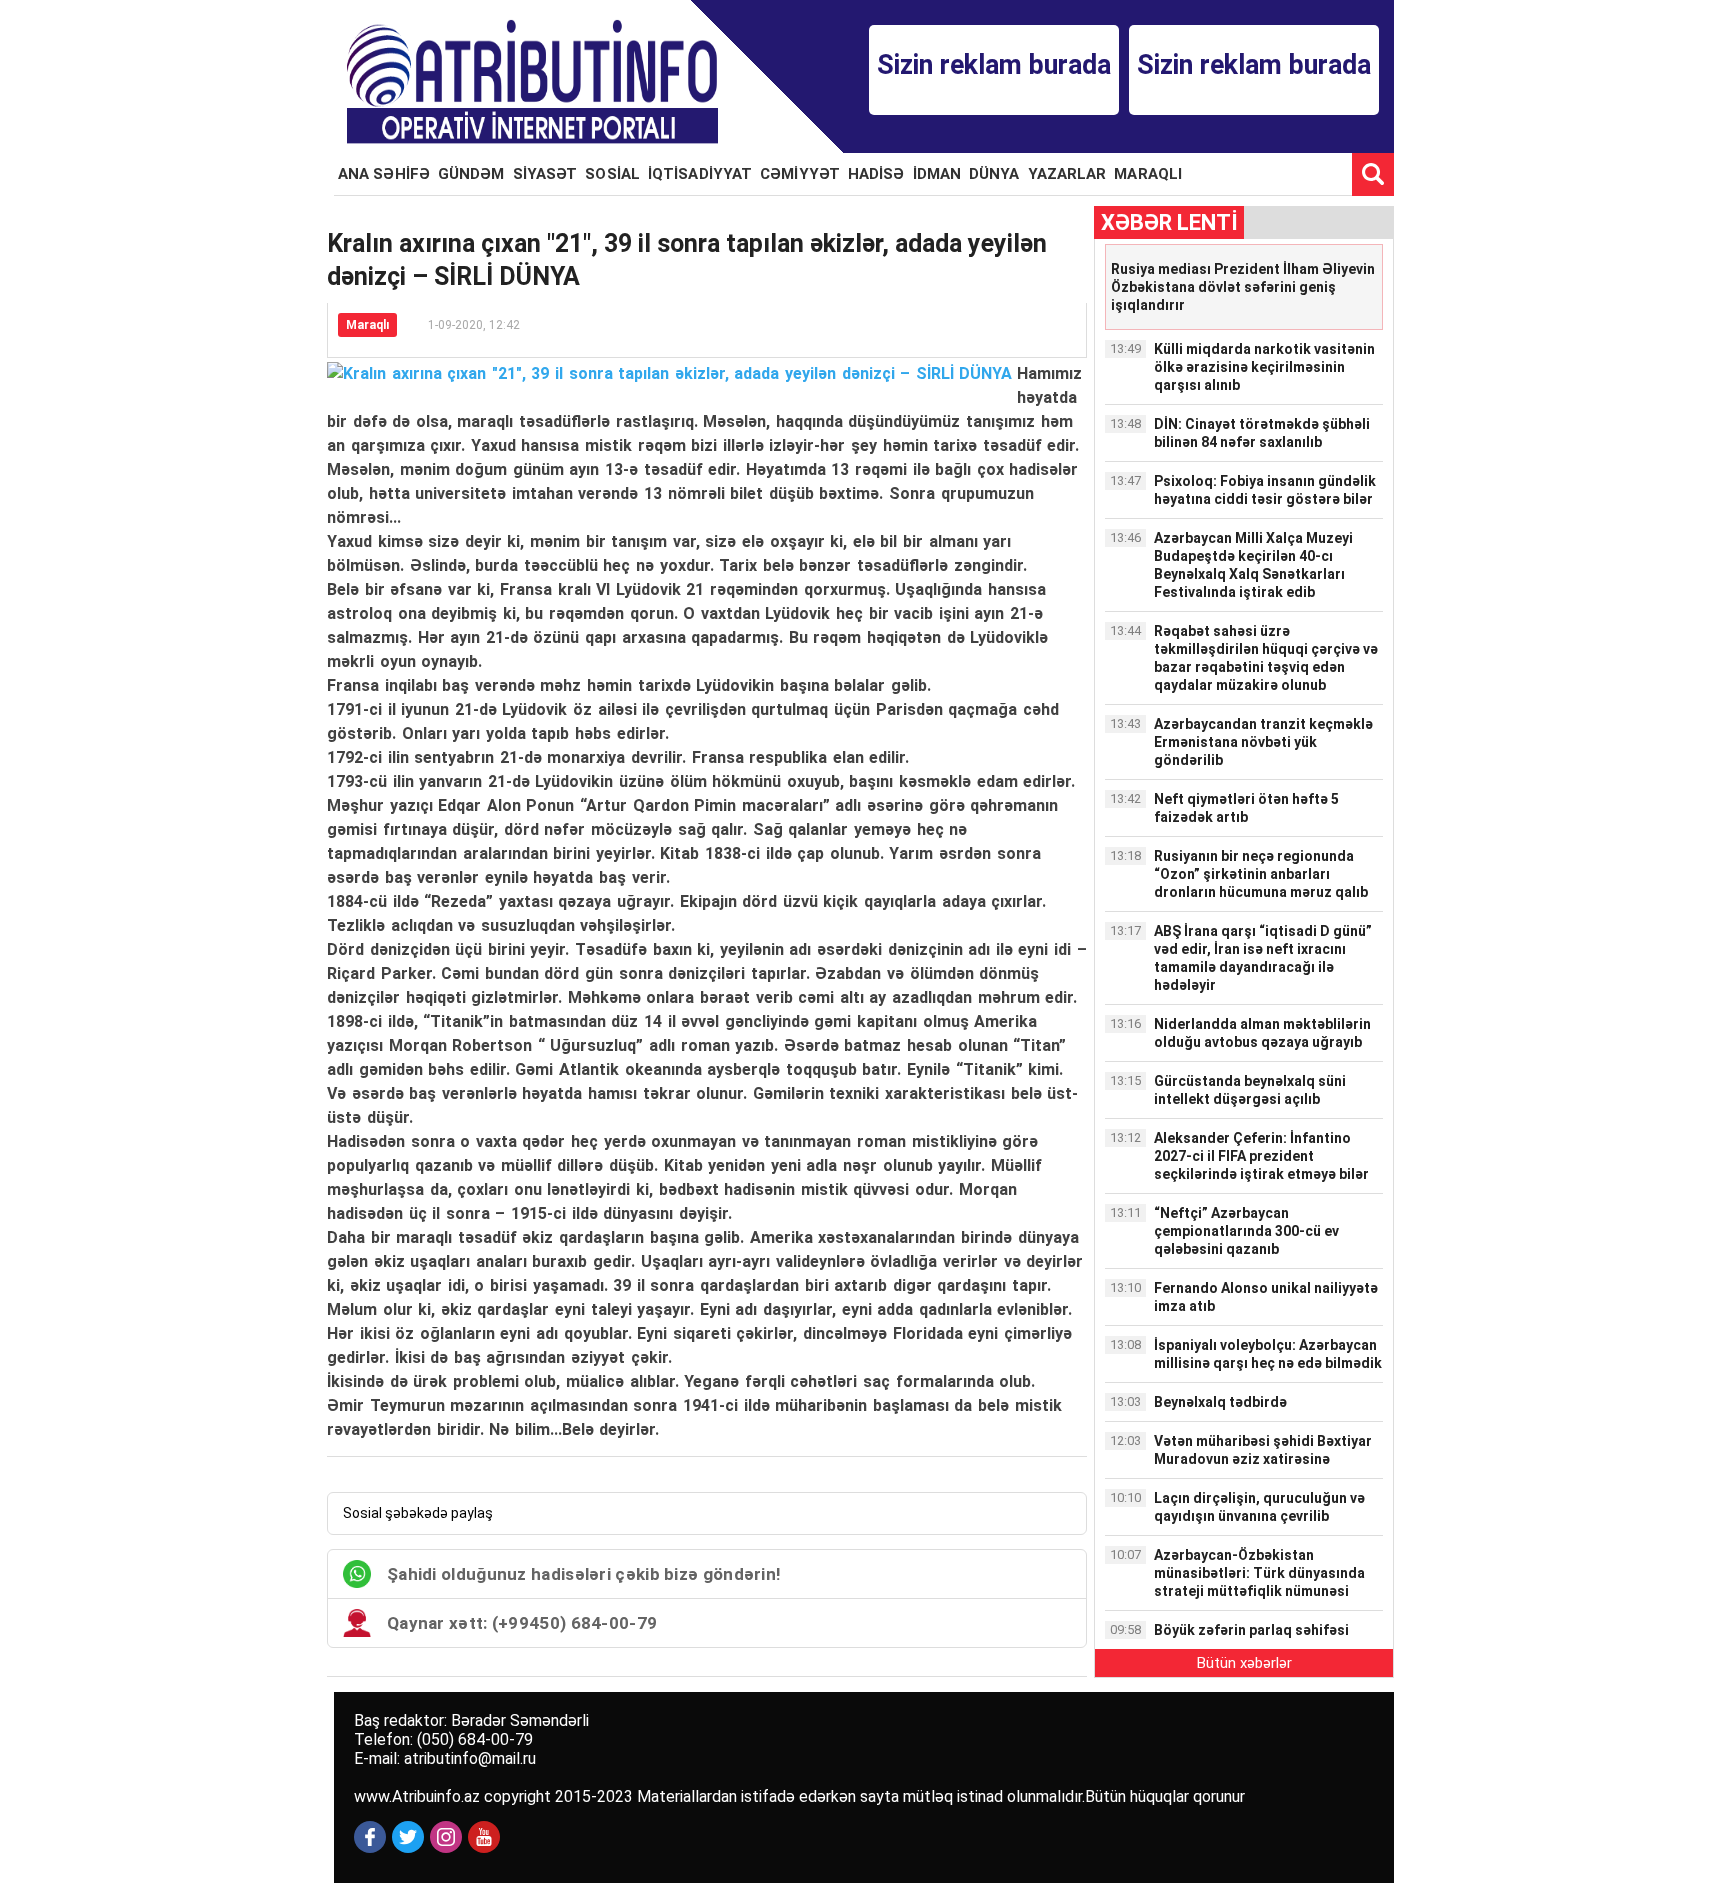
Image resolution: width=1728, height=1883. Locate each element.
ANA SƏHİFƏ (384, 174)
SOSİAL (612, 174)
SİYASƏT (545, 174)
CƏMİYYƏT (800, 174)
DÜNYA (994, 174)
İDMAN (937, 174)
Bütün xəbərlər (1244, 1663)
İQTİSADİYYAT (700, 174)
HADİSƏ (876, 174)
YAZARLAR (1067, 174)
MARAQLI (1148, 174)
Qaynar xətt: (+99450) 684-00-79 (522, 1623)
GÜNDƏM (471, 174)
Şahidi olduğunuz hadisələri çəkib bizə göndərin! (584, 1574)
